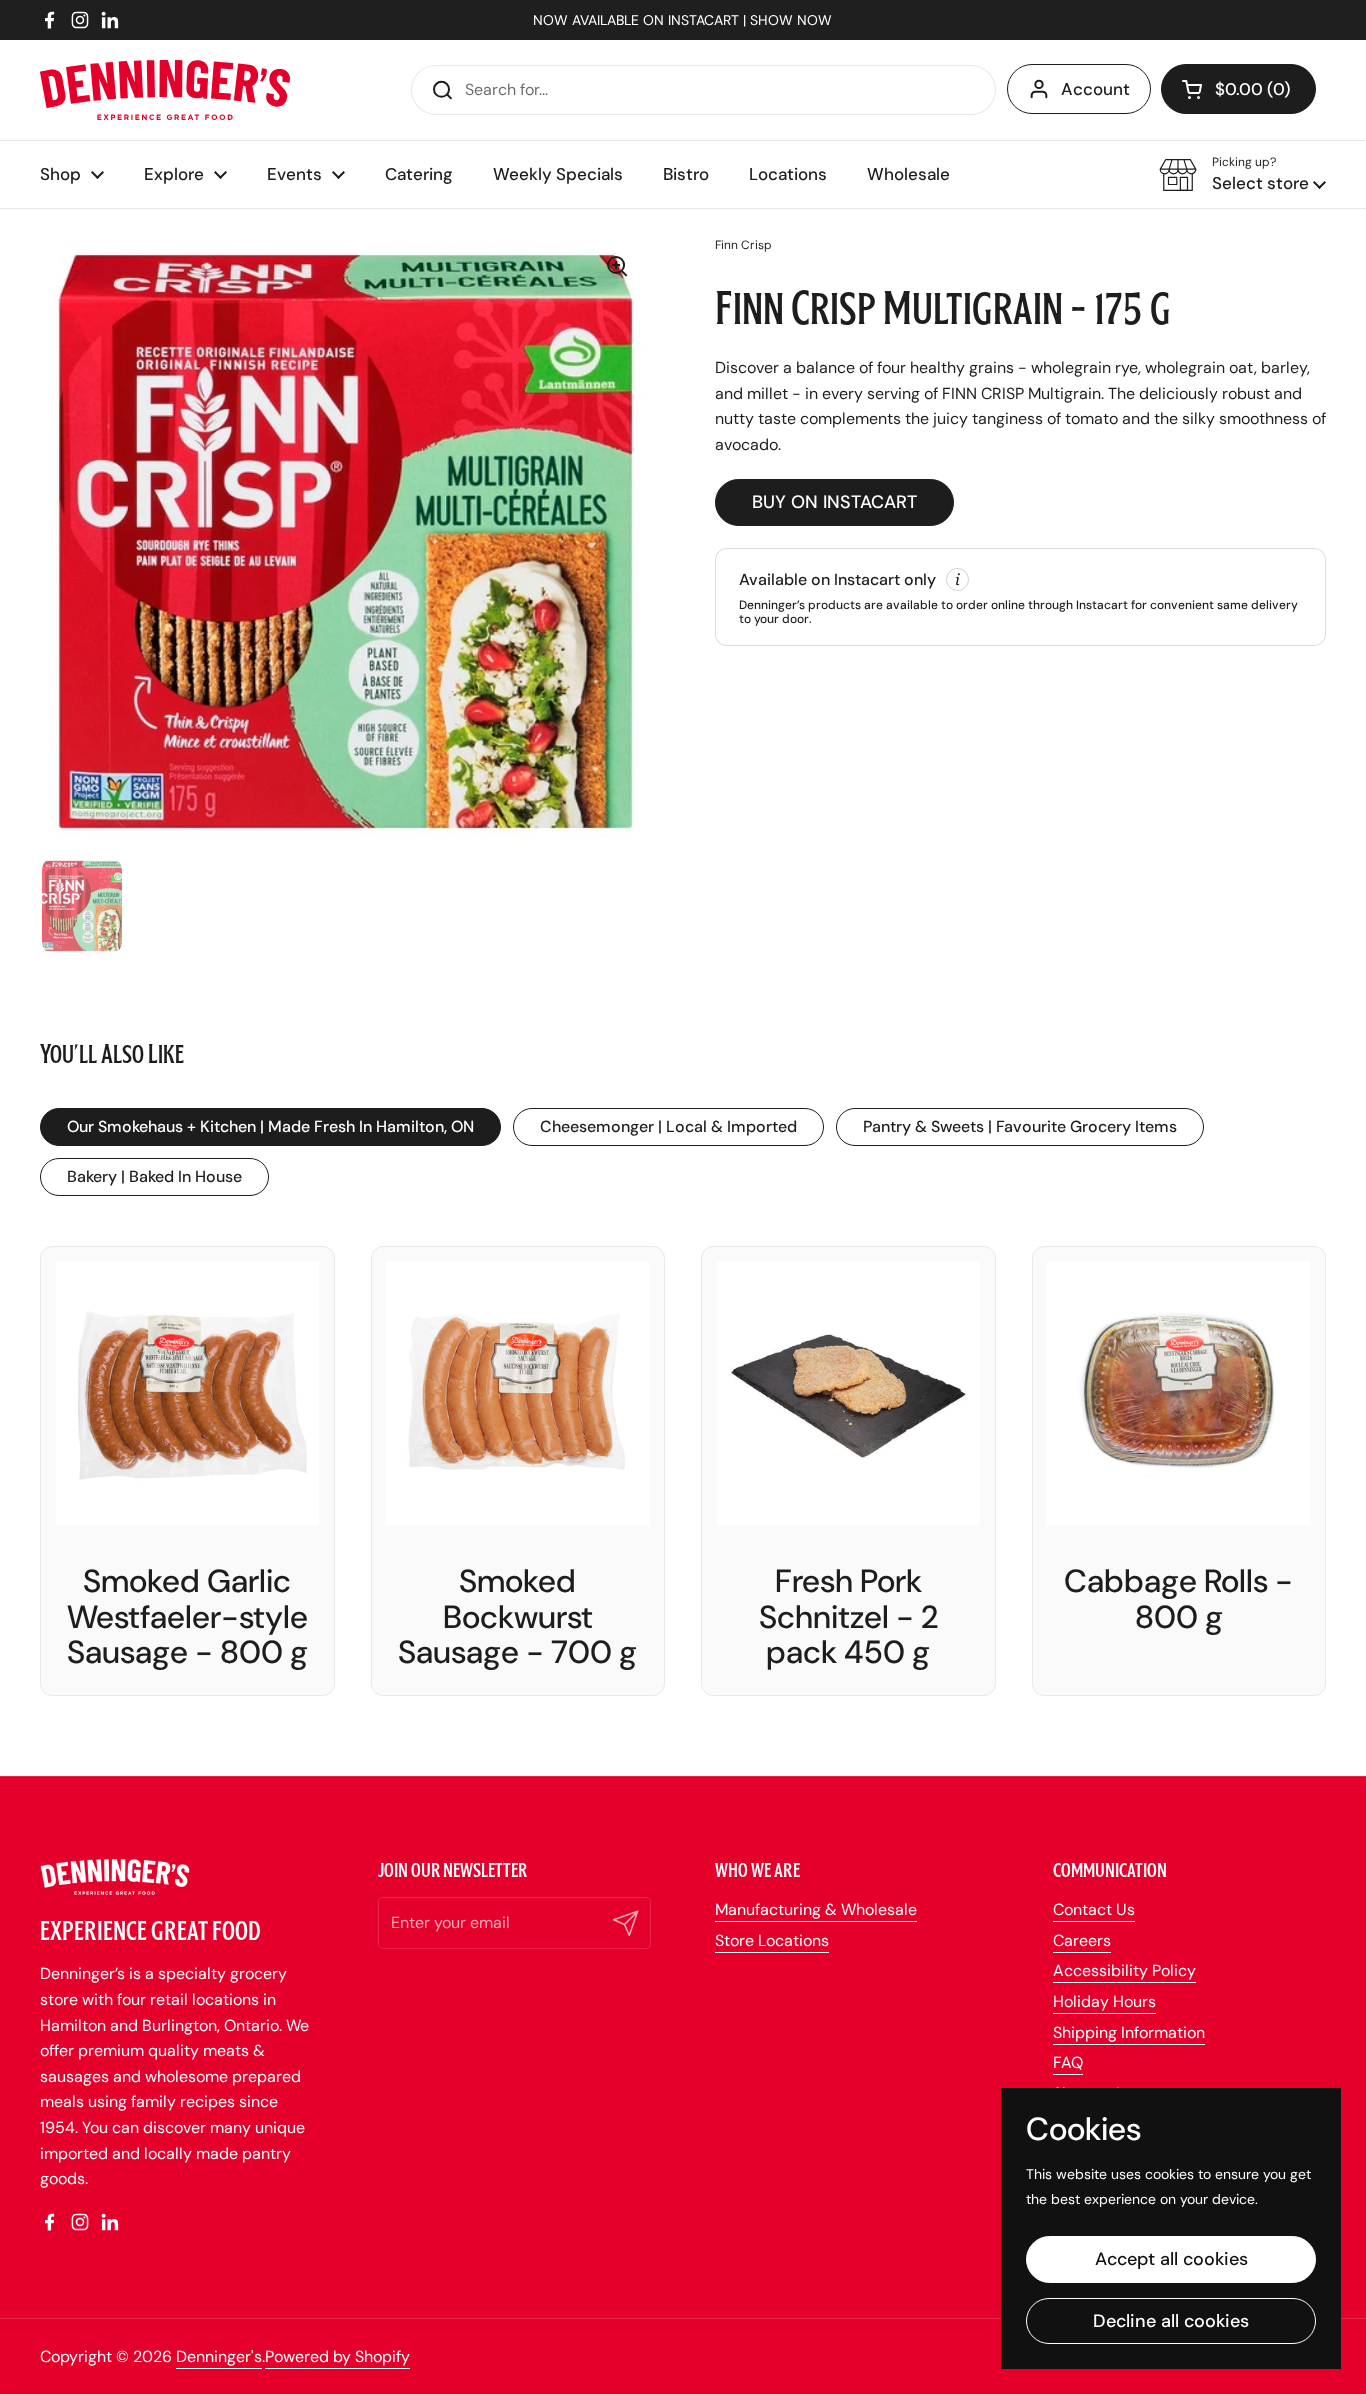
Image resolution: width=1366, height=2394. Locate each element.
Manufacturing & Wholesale (816, 1909)
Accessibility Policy (1124, 1970)
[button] (1238, 89)
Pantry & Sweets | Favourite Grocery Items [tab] (1020, 1126)
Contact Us (1094, 1909)
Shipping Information (1129, 2032)
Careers (1082, 1940)
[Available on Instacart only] (1020, 597)
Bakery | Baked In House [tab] (154, 1176)
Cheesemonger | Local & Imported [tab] (668, 1126)
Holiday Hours (1104, 2001)
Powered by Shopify (337, 2356)
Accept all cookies (1171, 2259)
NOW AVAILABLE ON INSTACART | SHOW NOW (682, 20)
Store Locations (772, 1940)
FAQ (1068, 2062)
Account (1095, 89)
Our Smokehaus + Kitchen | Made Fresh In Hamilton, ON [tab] (270, 1126)
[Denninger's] (165, 90)
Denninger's (219, 2356)
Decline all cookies (1171, 2321)
